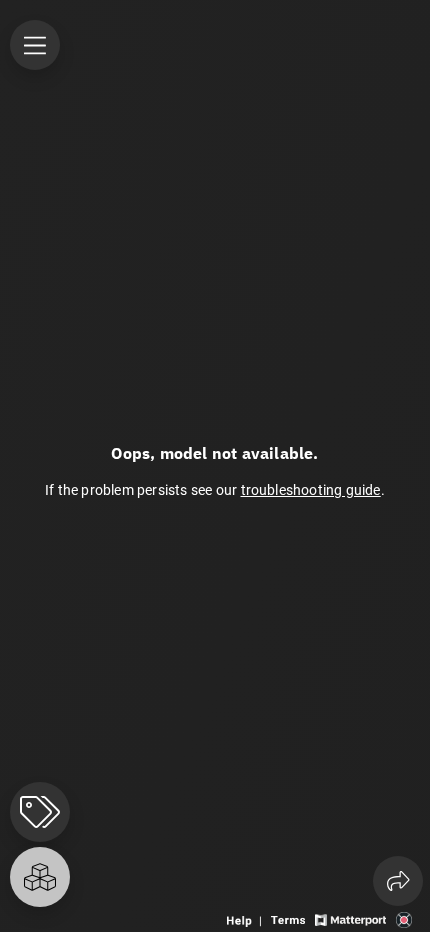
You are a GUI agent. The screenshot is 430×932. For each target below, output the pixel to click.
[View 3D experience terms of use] (290, 918)
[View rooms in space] (40, 877)
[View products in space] (35, 45)
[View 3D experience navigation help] (246, 918)
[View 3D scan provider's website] (404, 918)
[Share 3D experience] (398, 881)
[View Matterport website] (350, 918)
